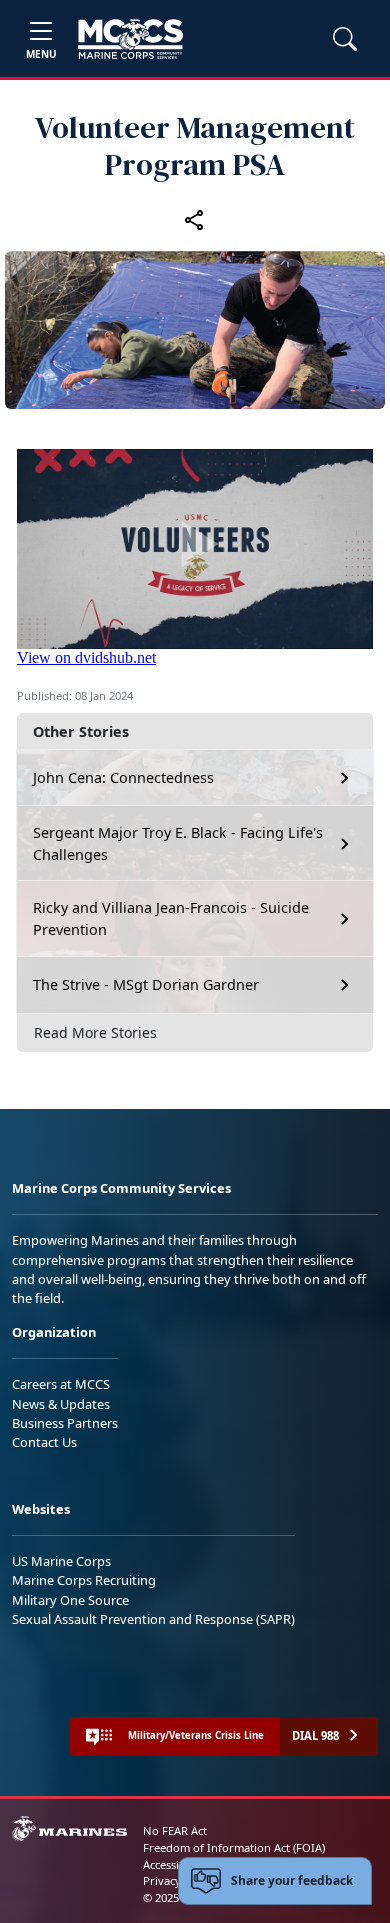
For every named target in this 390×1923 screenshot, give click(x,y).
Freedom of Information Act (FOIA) (234, 1847)
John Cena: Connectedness (123, 777)
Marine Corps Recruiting (84, 1580)
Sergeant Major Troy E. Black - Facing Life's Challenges (178, 843)
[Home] (130, 39)
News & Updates (61, 1404)
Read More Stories (95, 1032)
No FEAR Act (175, 1830)
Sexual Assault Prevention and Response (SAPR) (153, 1619)
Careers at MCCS (61, 1384)
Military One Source (70, 1600)
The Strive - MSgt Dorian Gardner (146, 984)
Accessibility (174, 1864)
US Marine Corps (61, 1561)
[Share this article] (195, 219)
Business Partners (65, 1423)
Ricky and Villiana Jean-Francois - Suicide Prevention (171, 918)
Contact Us (44, 1442)
